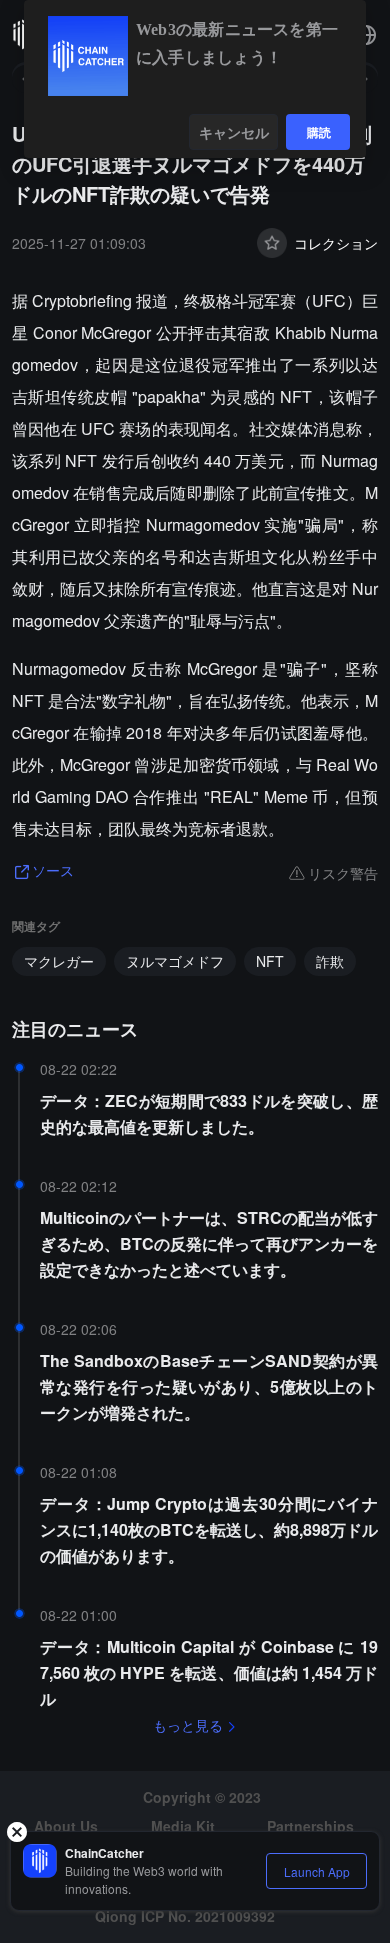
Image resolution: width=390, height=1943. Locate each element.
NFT (270, 961)
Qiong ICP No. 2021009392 (185, 1916)
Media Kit (183, 1826)
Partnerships (310, 1826)
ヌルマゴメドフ (175, 961)
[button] (366, 35)
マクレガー (59, 961)
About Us (66, 1826)
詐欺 (330, 961)
